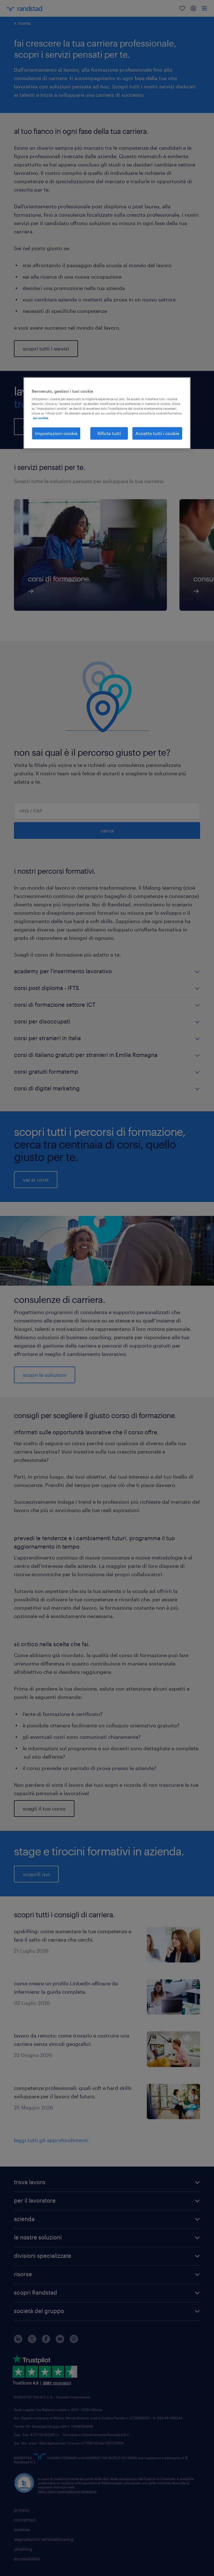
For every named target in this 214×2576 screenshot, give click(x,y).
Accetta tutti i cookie (157, 433)
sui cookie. (41, 418)
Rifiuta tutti (109, 433)
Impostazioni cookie (56, 433)
